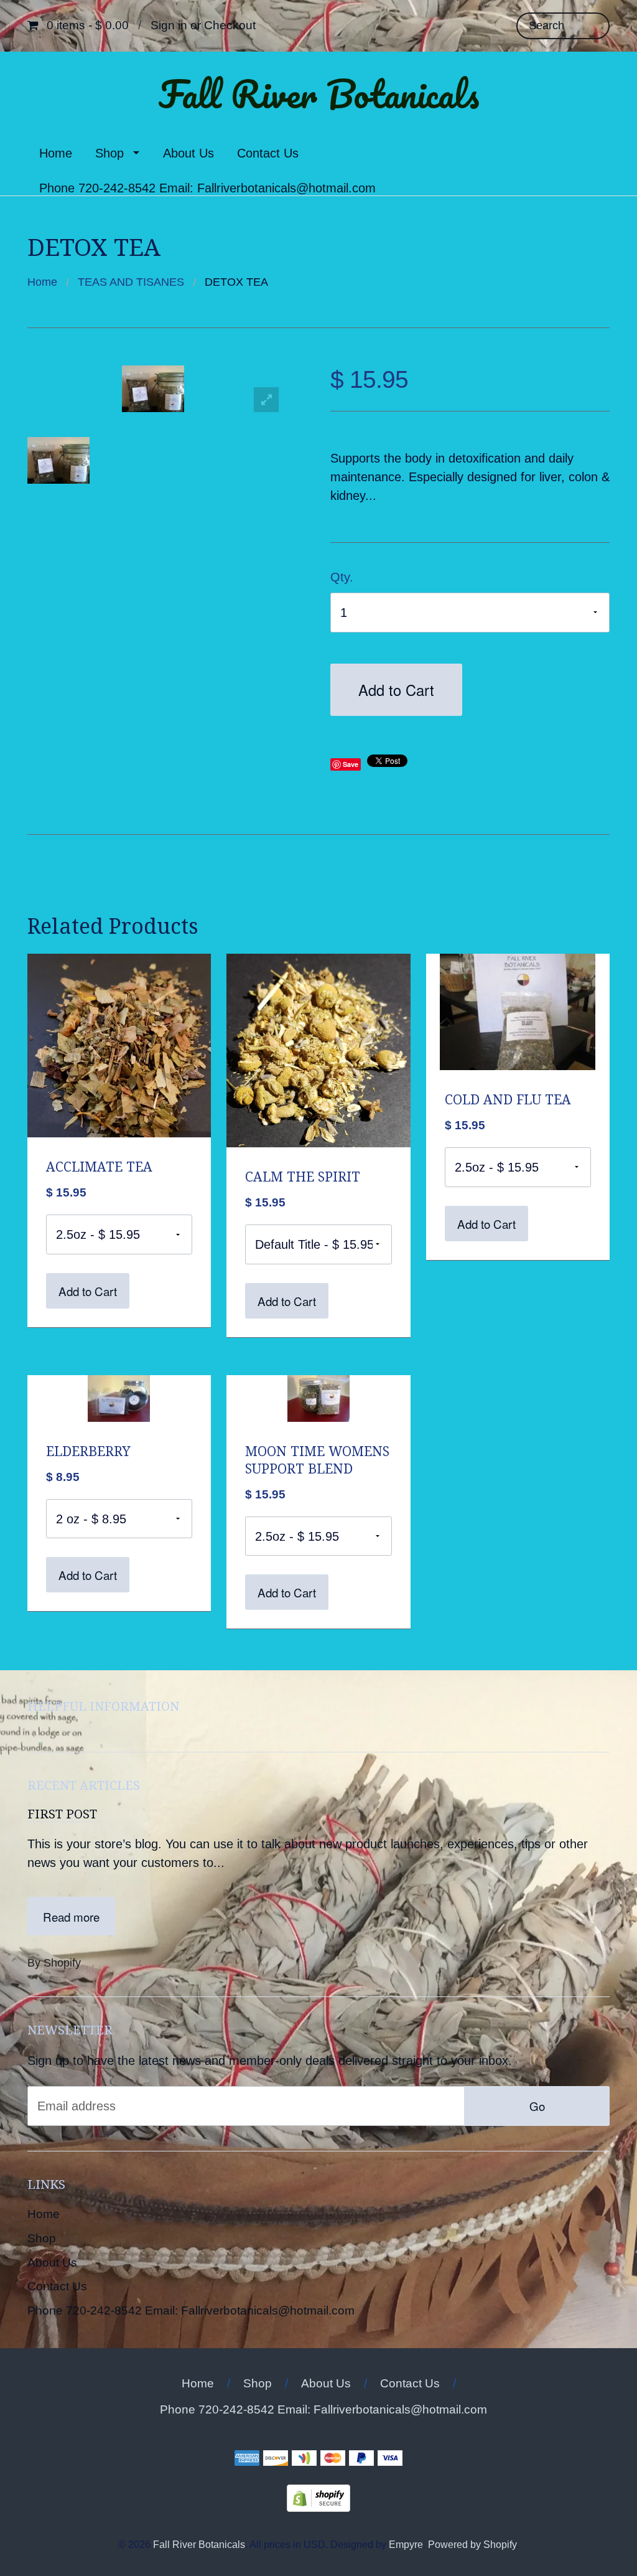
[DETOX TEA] (64, 460)
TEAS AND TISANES (131, 282)
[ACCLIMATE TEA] (119, 1045)
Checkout (230, 25)
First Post (62, 1814)
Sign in (169, 25)
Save (351, 764)
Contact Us (268, 153)
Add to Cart (396, 690)
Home (56, 153)
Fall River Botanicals (319, 94)
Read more (71, 1916)
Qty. (342, 577)
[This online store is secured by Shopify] (318, 2498)
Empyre (406, 2544)
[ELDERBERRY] (119, 1397)
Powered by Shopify (472, 2544)
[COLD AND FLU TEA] (518, 1011)
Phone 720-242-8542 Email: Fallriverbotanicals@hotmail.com (207, 188)
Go (537, 2106)
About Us (188, 153)
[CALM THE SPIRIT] (318, 1050)
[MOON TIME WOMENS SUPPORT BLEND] (318, 1397)
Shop (109, 153)
